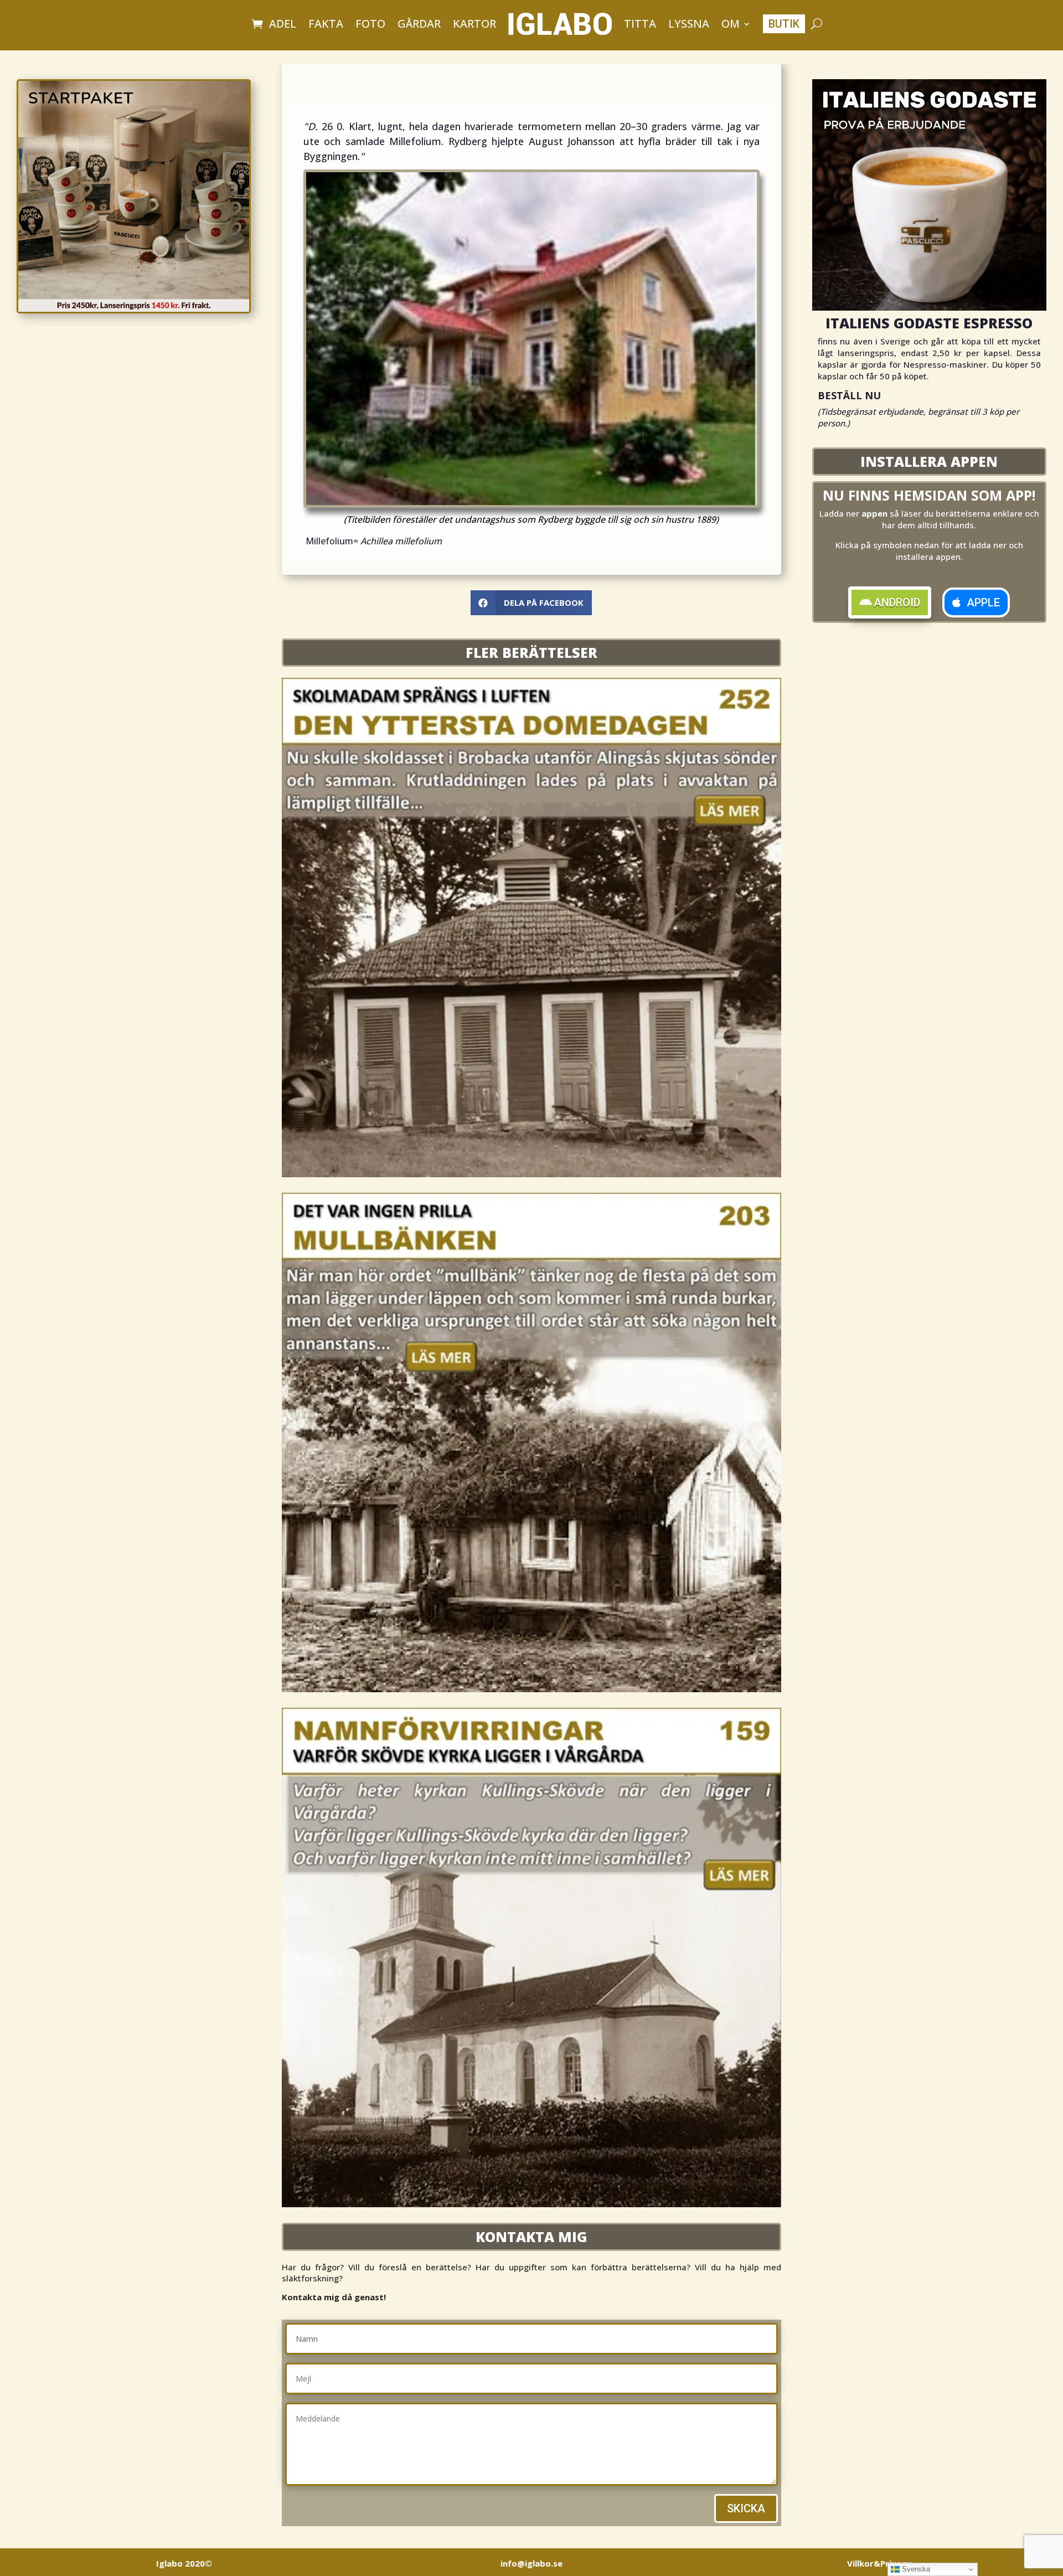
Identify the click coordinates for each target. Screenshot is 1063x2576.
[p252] (531, 1174)
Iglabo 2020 (184, 2563)
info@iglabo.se (531, 2563)
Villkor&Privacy (879, 2563)
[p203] (531, 1689)
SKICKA (746, 2508)
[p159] (531, 2204)
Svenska (915, 2569)
